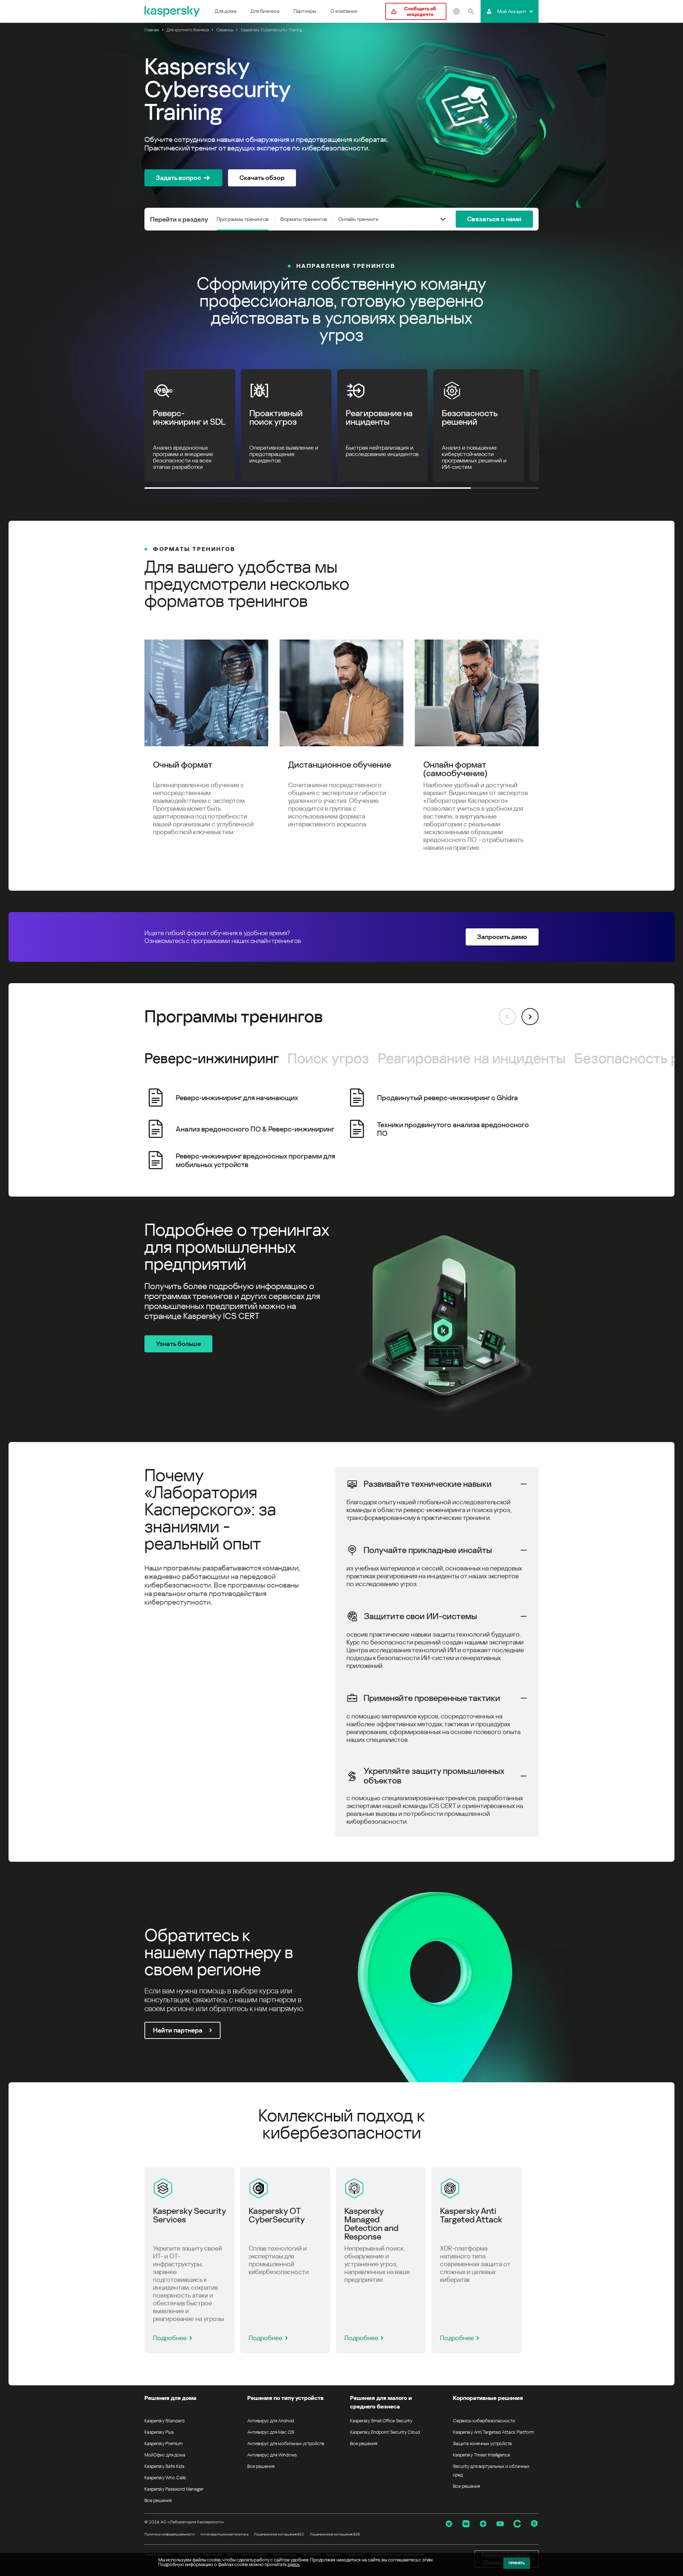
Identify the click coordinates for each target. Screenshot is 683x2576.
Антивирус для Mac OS (271, 2432)
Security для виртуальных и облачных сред (491, 2471)
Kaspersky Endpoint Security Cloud (385, 2432)
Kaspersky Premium (163, 2444)
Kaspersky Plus (159, 2432)
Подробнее (170, 2338)
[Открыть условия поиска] (471, 11)
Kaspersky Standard (165, 2421)
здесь (293, 2564)
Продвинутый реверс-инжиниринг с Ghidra (448, 1098)
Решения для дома (170, 2398)
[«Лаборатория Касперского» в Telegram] (449, 2524)
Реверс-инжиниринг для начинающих (237, 1098)
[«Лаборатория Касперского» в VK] (466, 2524)
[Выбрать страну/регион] (456, 11)
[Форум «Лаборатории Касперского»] (517, 2524)
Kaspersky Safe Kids (164, 2466)
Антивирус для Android (271, 2421)
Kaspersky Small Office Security (381, 2421)
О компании (344, 11)
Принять (517, 2563)
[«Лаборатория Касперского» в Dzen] (483, 2524)
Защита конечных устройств (482, 2444)
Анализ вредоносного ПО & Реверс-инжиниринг (255, 1129)
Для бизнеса (265, 11)
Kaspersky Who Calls (165, 2478)
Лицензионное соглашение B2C (279, 2534)
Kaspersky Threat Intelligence (481, 2455)
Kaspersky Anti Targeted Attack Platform (493, 2432)
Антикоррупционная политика (224, 2534)
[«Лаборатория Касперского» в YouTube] (500, 2524)
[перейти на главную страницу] (173, 11)
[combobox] (443, 219)
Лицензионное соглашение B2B (335, 2534)
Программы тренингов (243, 219)
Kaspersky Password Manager (174, 2489)
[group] (341, 1129)
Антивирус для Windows (272, 2455)
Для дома (226, 11)
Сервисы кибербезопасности (484, 2421)
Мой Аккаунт (512, 11)
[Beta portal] (534, 2524)
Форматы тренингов (303, 219)
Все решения (158, 2500)
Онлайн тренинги (358, 219)
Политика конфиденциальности (170, 2534)
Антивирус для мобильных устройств (286, 2444)
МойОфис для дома (165, 2455)
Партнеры (305, 11)
